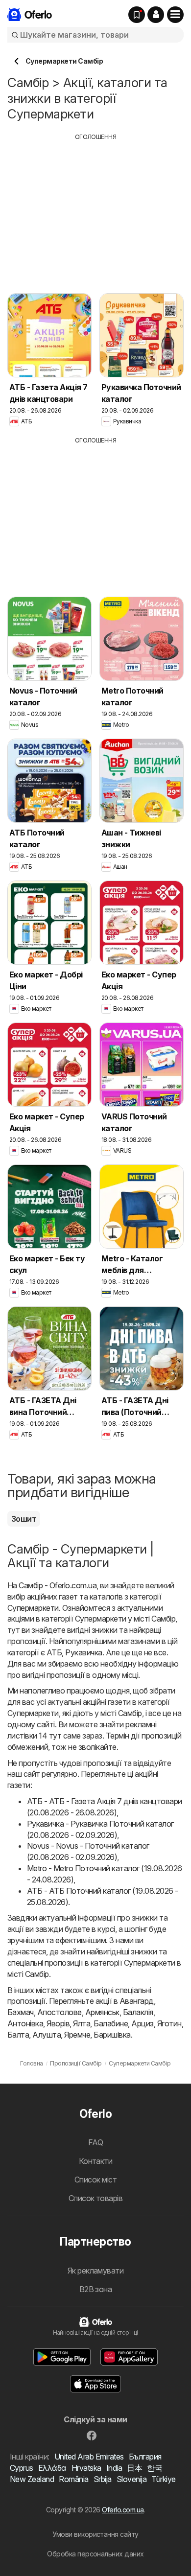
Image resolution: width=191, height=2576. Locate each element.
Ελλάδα (52, 2468)
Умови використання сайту (95, 2534)
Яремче (77, 2035)
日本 (134, 2468)
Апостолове (60, 2012)
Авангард (137, 2001)
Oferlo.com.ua (123, 2510)
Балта (18, 2035)
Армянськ (102, 2012)
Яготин (169, 2023)
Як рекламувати (96, 2271)
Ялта (82, 2023)
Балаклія (138, 2012)
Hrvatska (86, 2468)
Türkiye (163, 2479)
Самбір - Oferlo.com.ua (58, 1585)
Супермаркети (33, 1608)
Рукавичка (84, 1652)
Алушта (47, 2035)
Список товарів (96, 2198)
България (145, 2457)
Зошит (24, 1519)
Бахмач (21, 2012)
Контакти (96, 2161)
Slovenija (131, 2479)
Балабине (111, 2023)
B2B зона (96, 2289)
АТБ (54, 1652)
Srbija (103, 2479)
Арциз (142, 2023)
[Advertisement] (95, 210)
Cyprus (22, 2468)
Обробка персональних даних (95, 2554)
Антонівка (25, 2023)
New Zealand (32, 2479)
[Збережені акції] (137, 15)
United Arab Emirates (89, 2457)
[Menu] (175, 15)
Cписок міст (95, 2180)
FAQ (95, 2142)
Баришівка (112, 2035)
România (73, 2479)
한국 (155, 2468)
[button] (156, 15)
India (114, 2468)
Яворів (58, 2023)
